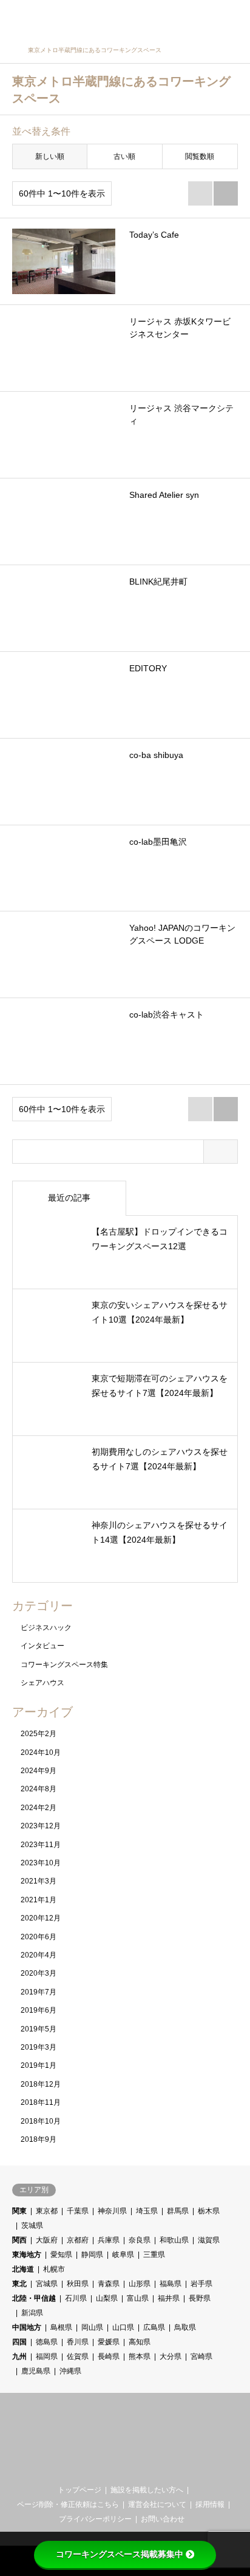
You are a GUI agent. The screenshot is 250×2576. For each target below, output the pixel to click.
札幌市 (54, 2269)
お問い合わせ (163, 2519)
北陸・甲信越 (34, 2298)
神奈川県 (112, 2211)
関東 (19, 2211)
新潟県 (32, 2313)
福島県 (171, 2284)
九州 (19, 2356)
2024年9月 (39, 1771)
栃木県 (209, 2211)
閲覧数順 (200, 156)
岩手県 (201, 2284)
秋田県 (78, 2284)
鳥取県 (185, 2327)
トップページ (79, 2490)
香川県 (78, 2342)
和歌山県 (174, 2240)
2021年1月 (39, 1900)
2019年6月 (39, 2010)
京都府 (78, 2240)
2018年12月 (41, 2084)
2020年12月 (41, 1918)
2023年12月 (41, 1826)
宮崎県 (201, 2356)
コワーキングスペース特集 (64, 1665)
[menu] (232, 18)
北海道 (23, 2269)
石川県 (76, 2298)
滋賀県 (209, 2240)
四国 (19, 2342)
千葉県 (78, 2211)
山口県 (123, 2327)
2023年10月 (41, 1863)
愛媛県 (109, 2342)
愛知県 (61, 2255)
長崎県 (109, 2356)
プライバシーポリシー (95, 2519)
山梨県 (107, 2298)
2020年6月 (39, 1937)
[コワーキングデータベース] (87, 18)
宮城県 (47, 2284)
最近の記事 (69, 1198)
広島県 (154, 2327)
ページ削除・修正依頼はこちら (68, 2504)
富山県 (138, 2298)
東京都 (47, 2211)
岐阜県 (123, 2255)
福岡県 (47, 2356)
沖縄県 (70, 2371)
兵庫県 (109, 2240)
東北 (19, 2284)
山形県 (140, 2284)
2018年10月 (41, 2121)
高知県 (140, 2342)
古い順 (124, 156)
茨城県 (32, 2225)
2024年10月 (41, 1753)
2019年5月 (39, 2029)
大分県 (171, 2356)
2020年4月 (39, 1955)
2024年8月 (39, 1789)
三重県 (154, 2255)
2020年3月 (39, 1973)
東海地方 (27, 2255)
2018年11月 (41, 2102)
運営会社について (157, 2504)
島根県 (61, 2327)
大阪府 (47, 2240)
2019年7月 (39, 1992)
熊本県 (140, 2356)
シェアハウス (42, 1683)
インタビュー (42, 1646)
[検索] (204, 18)
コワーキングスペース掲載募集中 (120, 2554)
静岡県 (92, 2255)
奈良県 (140, 2240)
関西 (19, 2240)
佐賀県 (78, 2356)
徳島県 (47, 2342)
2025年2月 (39, 1734)
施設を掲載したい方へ (147, 2490)
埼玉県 (147, 2211)
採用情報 (210, 2504)
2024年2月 (39, 1808)
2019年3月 (39, 2047)
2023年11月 (41, 1845)
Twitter (115, 2467)
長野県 (200, 2298)
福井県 (169, 2298)
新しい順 (50, 156)
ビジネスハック (46, 1628)
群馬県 (178, 2211)
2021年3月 (39, 1881)
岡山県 (92, 2327)
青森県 (109, 2284)
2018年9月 (39, 2139)
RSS (135, 2467)
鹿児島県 (36, 2371)
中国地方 (27, 2327)
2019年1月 (39, 2065)
